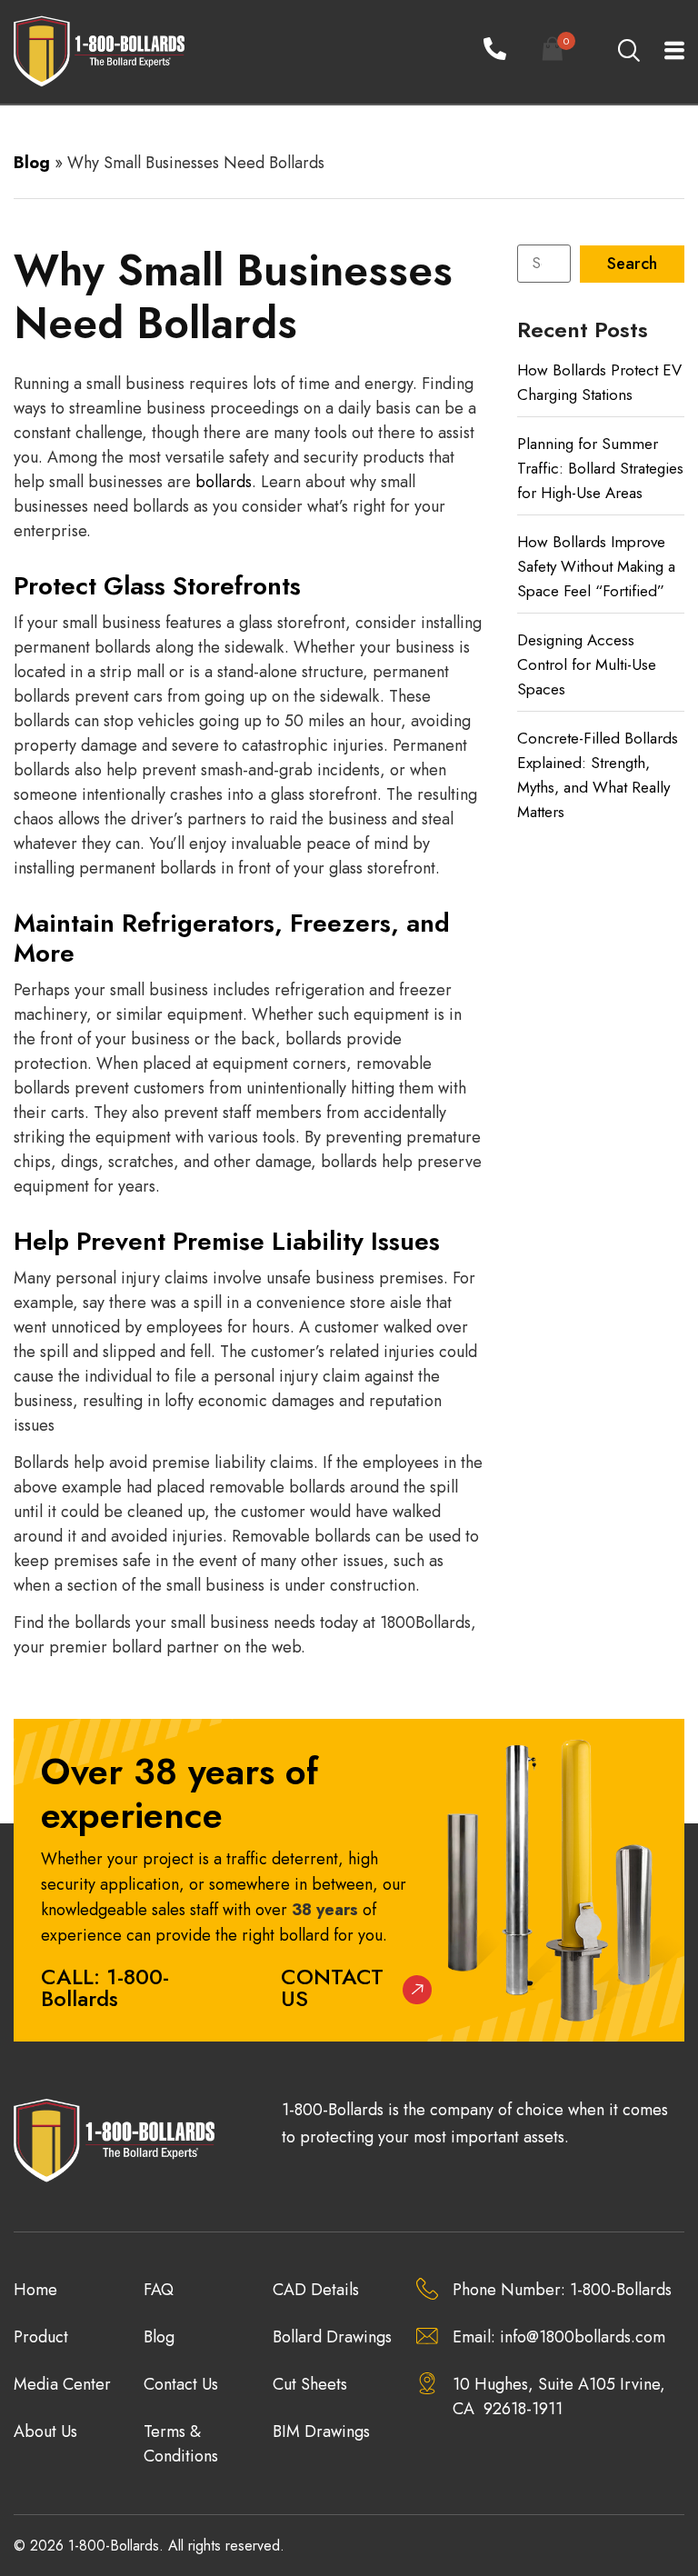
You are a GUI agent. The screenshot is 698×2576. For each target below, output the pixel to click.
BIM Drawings (321, 2431)
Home (35, 2290)
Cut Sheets (310, 2384)
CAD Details (316, 2290)
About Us (45, 2431)
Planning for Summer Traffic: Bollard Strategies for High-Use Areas (600, 468)
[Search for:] (544, 264)
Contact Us (332, 1987)
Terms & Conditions (181, 2444)
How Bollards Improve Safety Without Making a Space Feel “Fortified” (596, 566)
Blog (32, 163)
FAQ (159, 2290)
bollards (224, 482)
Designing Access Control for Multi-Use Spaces (587, 664)
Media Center (62, 2384)
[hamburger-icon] (664, 52)
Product (41, 2337)
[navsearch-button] (628, 52)
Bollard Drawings (332, 2337)
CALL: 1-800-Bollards (105, 1987)
